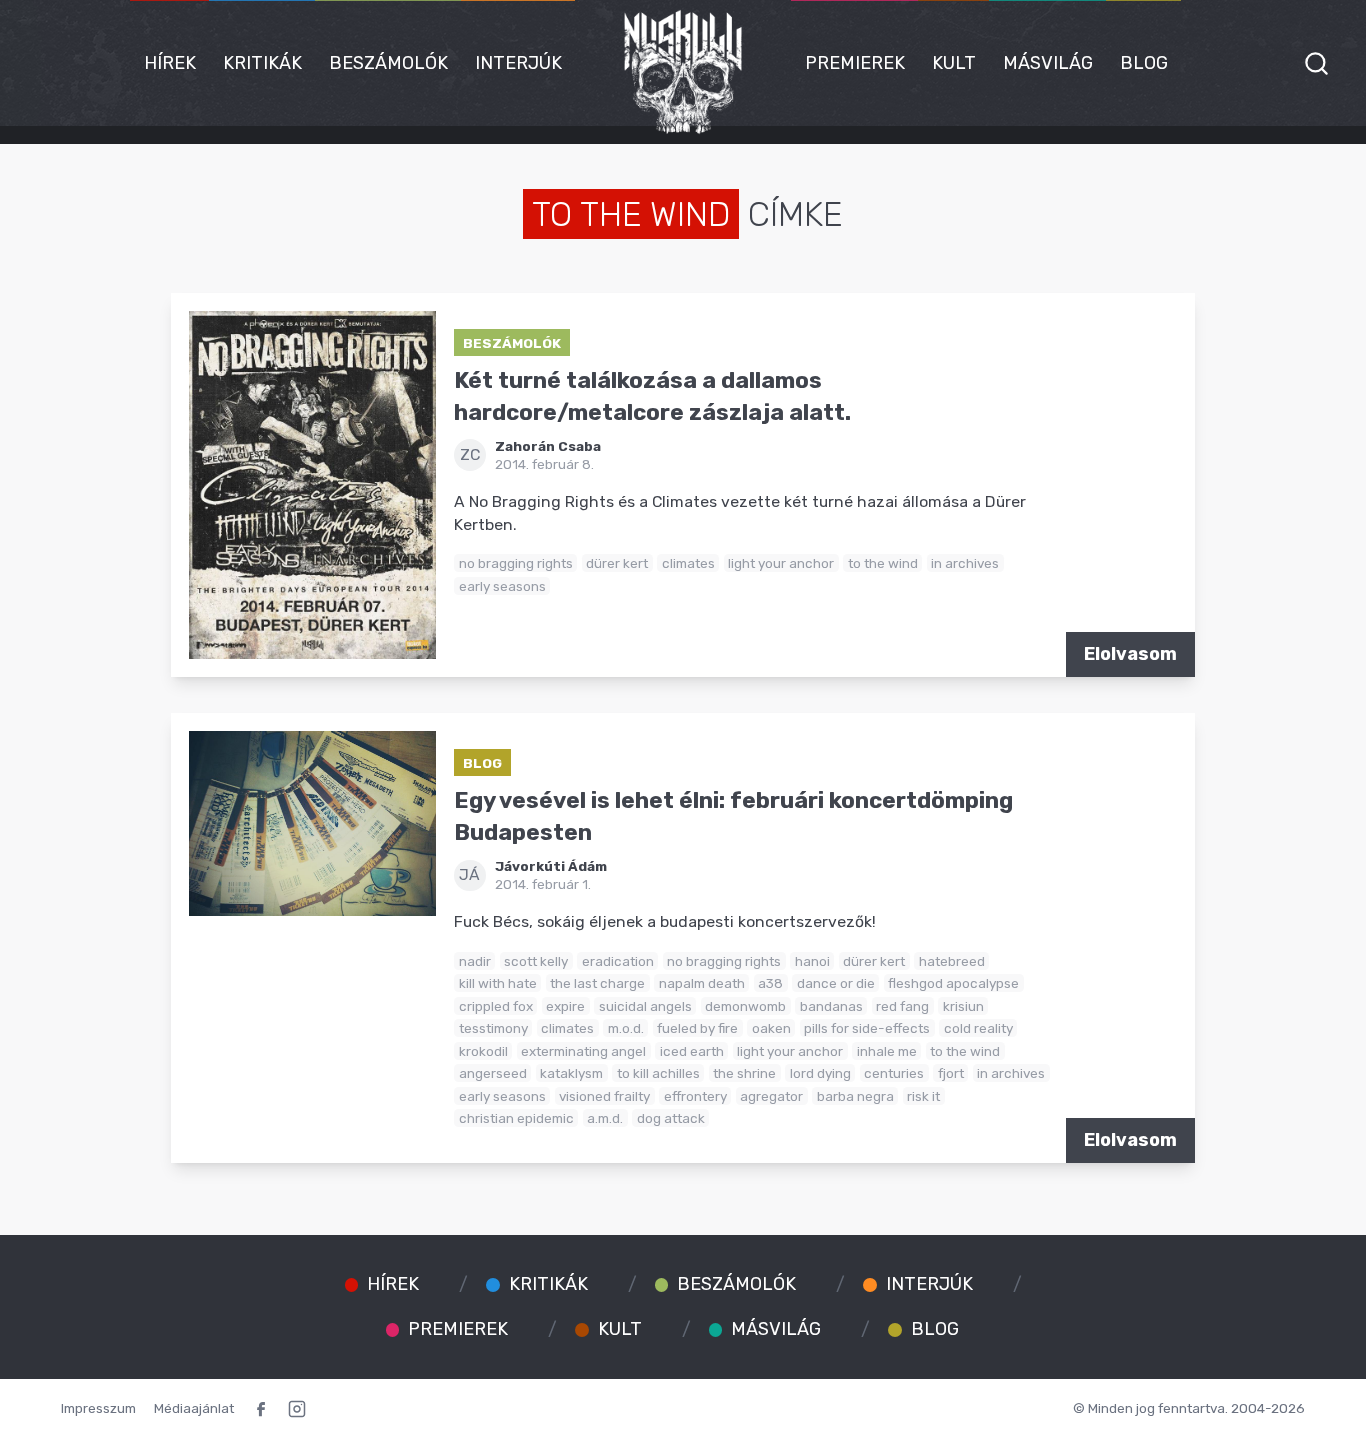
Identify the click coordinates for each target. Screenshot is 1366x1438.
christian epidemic (516, 1118)
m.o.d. (626, 1028)
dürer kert (617, 563)
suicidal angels (645, 1006)
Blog (1144, 63)
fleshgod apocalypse (953, 983)
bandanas (831, 1006)
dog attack (671, 1118)
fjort (951, 1073)
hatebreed (952, 961)
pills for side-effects (867, 1028)
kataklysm (571, 1073)
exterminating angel (583, 1051)
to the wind (883, 563)
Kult (954, 63)
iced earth (692, 1051)
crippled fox (496, 1006)
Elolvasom (1130, 654)
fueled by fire (697, 1028)
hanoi (812, 961)
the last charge (597, 983)
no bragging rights (516, 563)
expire (565, 1006)
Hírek (170, 63)
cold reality (978, 1028)
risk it (923, 1096)
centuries (894, 1073)
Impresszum (98, 1408)
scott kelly (536, 961)
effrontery (695, 1096)
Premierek (855, 63)
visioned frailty (604, 1096)
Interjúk (518, 63)
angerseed (493, 1073)
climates (688, 563)
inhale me (887, 1051)
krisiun (963, 1006)
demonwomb (745, 1006)
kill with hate (498, 983)
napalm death (702, 983)
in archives (965, 563)
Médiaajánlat (194, 1408)
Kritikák (262, 63)
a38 (770, 983)
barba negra (855, 1096)
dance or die (836, 983)
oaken (771, 1028)
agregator (771, 1096)
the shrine (744, 1073)
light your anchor (781, 563)
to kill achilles (658, 1073)
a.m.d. (605, 1118)
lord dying (820, 1073)
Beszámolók (388, 63)
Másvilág (1048, 63)
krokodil (483, 1051)
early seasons (502, 586)
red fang (902, 1006)
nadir (475, 961)
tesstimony (493, 1028)
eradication (618, 961)
